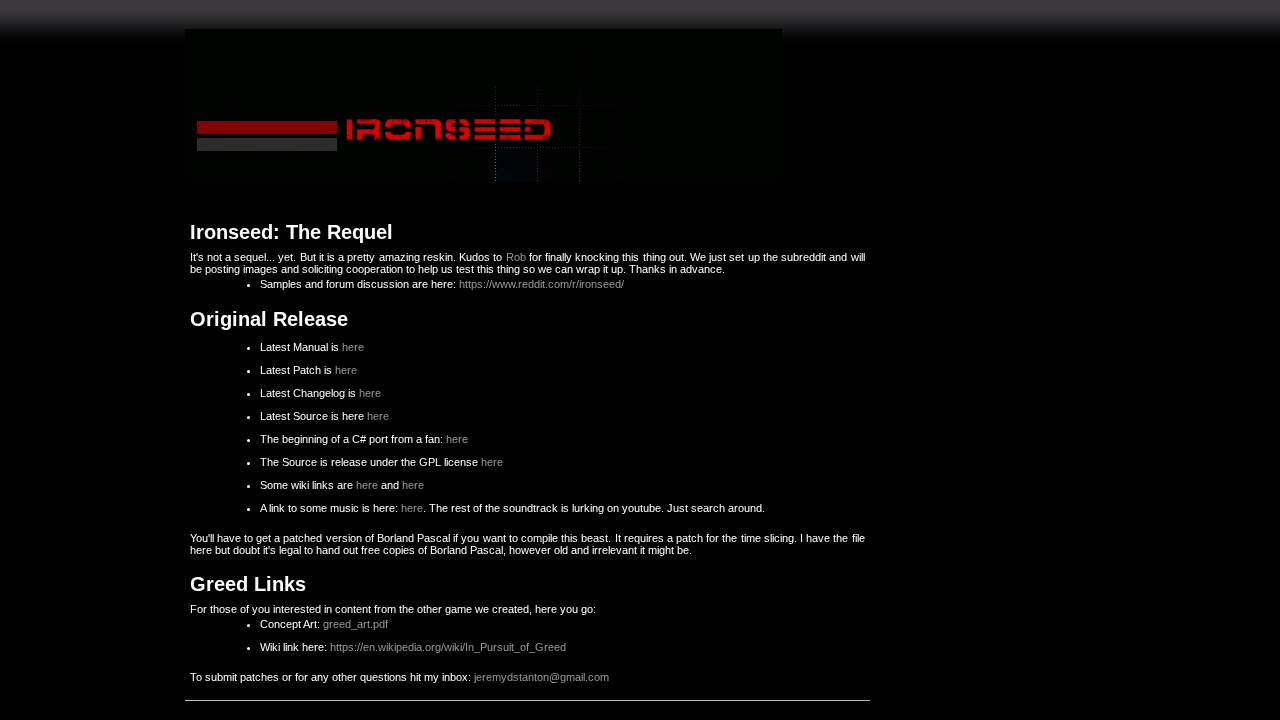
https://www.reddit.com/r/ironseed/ (541, 284)
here (353, 347)
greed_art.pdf (355, 624)
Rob (516, 257)
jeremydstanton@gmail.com (541, 677)
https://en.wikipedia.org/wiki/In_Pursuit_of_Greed (448, 647)
